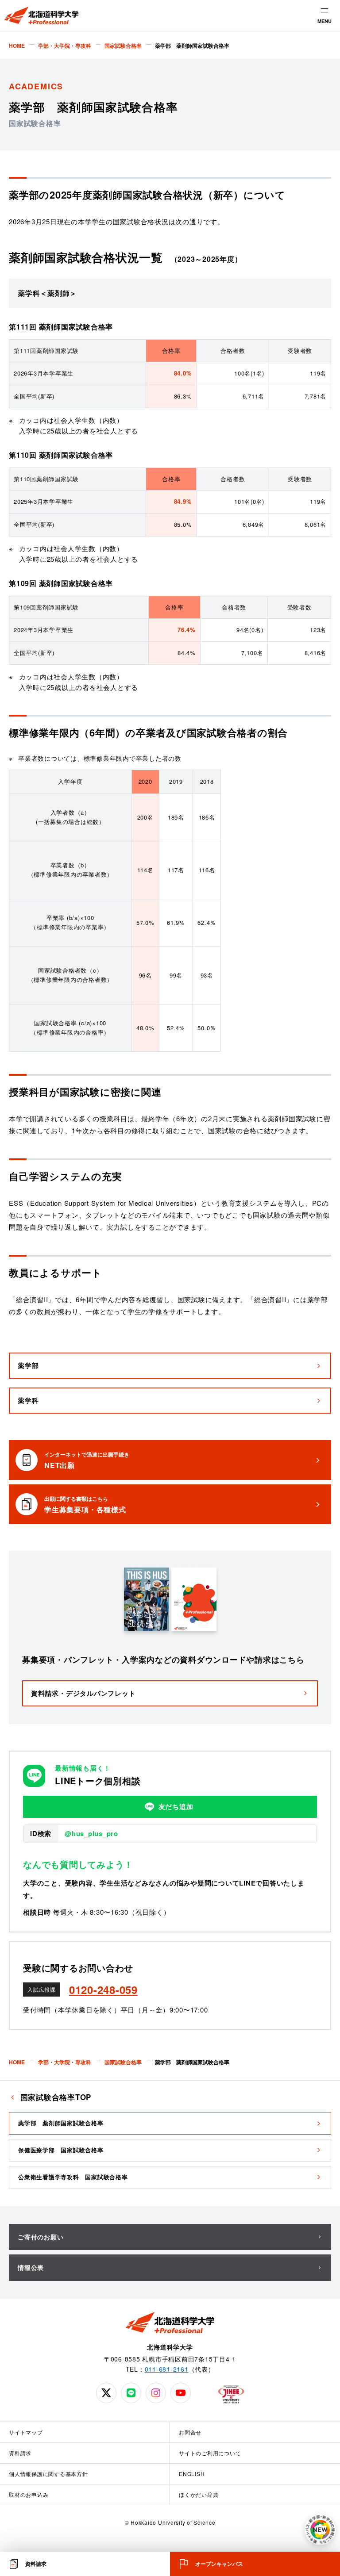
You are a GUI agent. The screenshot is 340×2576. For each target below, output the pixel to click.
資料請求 (20, 2453)
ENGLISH (192, 2474)
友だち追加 (176, 1806)
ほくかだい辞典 (199, 2494)
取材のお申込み (29, 2494)
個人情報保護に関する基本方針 (48, 2474)
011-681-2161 (167, 2369)
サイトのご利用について (210, 2453)
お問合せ (190, 2432)
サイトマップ (26, 2432)
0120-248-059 (103, 1989)
